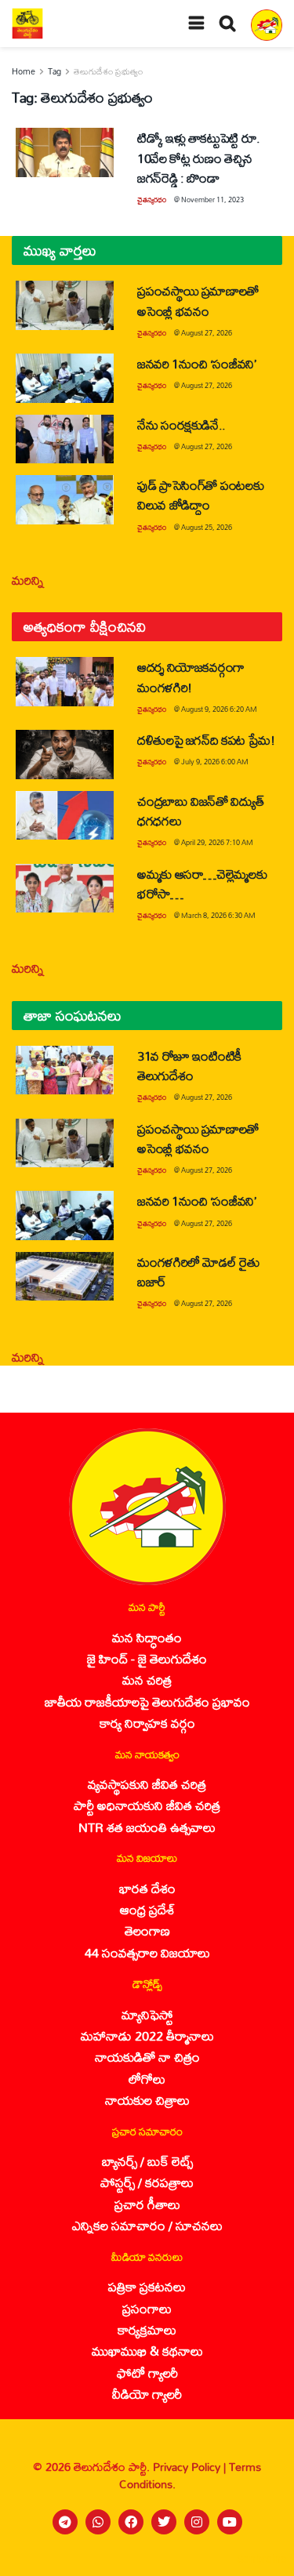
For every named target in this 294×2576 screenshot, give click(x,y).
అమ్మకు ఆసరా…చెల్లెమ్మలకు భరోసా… (202, 883)
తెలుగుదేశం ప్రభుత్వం (108, 71)
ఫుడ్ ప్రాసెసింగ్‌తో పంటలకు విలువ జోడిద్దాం (200, 495)
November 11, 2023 (212, 200)
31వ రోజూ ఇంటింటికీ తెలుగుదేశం (189, 1065)
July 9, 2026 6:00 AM (215, 762)
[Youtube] (230, 2522)
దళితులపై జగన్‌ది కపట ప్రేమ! (206, 740)
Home (24, 71)
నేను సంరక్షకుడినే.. (181, 424)
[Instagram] (197, 2522)
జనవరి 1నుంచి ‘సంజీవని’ (197, 363)
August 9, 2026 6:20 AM (219, 709)
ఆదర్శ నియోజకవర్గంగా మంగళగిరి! (191, 677)
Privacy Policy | (191, 2467)
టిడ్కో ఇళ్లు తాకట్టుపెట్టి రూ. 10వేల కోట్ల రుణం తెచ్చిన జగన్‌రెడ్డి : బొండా (199, 157)
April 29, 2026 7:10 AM (217, 842)
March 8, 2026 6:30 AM (218, 915)
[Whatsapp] (98, 2522)
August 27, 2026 (207, 333)
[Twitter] (164, 2522)
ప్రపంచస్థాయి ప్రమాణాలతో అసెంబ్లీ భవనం (198, 300)
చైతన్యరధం (152, 200)
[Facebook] (131, 2522)
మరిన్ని (28, 580)
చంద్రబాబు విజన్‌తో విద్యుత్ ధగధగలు (200, 811)
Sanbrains (261, 2559)
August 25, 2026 (207, 527)
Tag (54, 71)
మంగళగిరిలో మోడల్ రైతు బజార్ (198, 1272)
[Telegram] (65, 2522)
